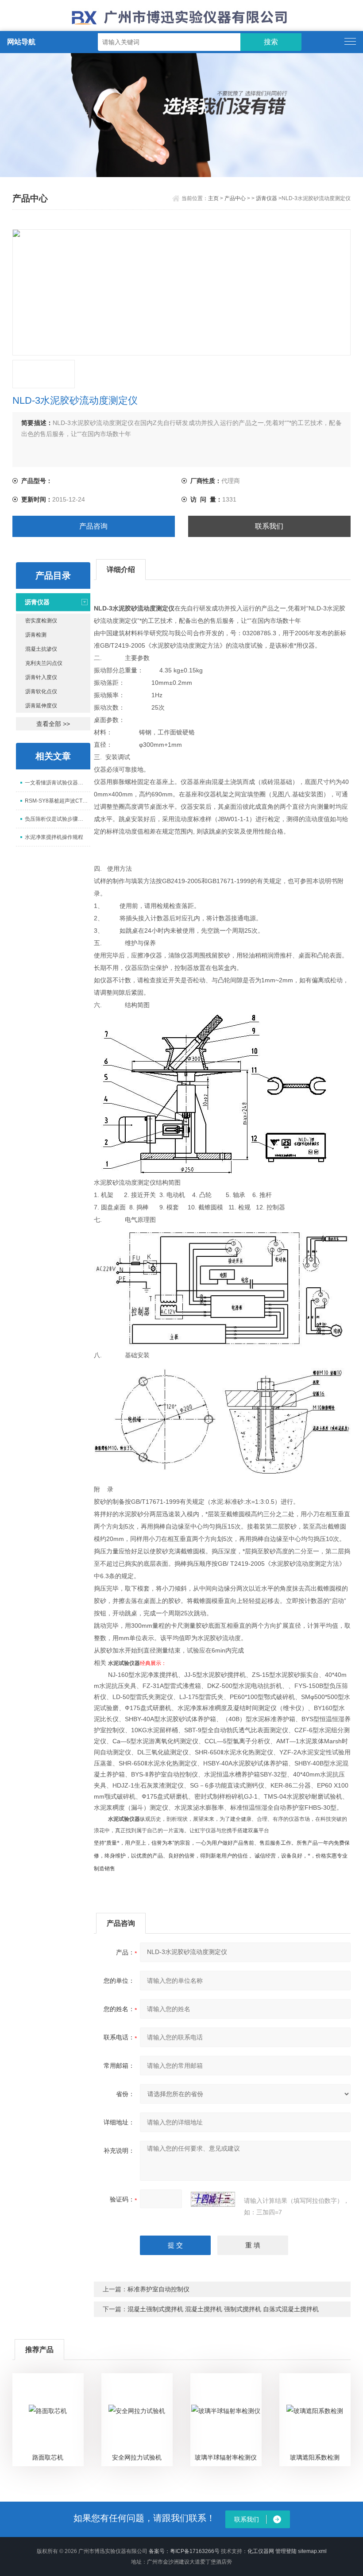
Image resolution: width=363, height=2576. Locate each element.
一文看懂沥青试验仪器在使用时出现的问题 (58, 783)
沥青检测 (36, 635)
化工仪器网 (261, 2551)
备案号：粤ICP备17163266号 (184, 2551)
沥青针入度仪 (41, 677)
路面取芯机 (48, 2457)
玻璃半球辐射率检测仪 (226, 2457)
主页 (213, 198)
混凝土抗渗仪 (41, 649)
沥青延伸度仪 (41, 706)
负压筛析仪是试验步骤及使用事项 (58, 819)
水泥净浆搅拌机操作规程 (54, 837)
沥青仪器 (266, 198)
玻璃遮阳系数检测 (315, 2457)
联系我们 (269, 526)
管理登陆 (286, 2551)
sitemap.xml (312, 2551)
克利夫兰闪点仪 (44, 663)
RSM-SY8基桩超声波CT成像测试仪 (58, 801)
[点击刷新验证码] (213, 2199)
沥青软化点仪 (41, 691)
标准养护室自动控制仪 (158, 2289)
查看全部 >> (53, 724)
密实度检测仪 (41, 621)
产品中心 (235, 198)
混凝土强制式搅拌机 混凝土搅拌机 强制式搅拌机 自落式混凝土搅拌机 (223, 2309)
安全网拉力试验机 (137, 2457)
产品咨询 (93, 526)
